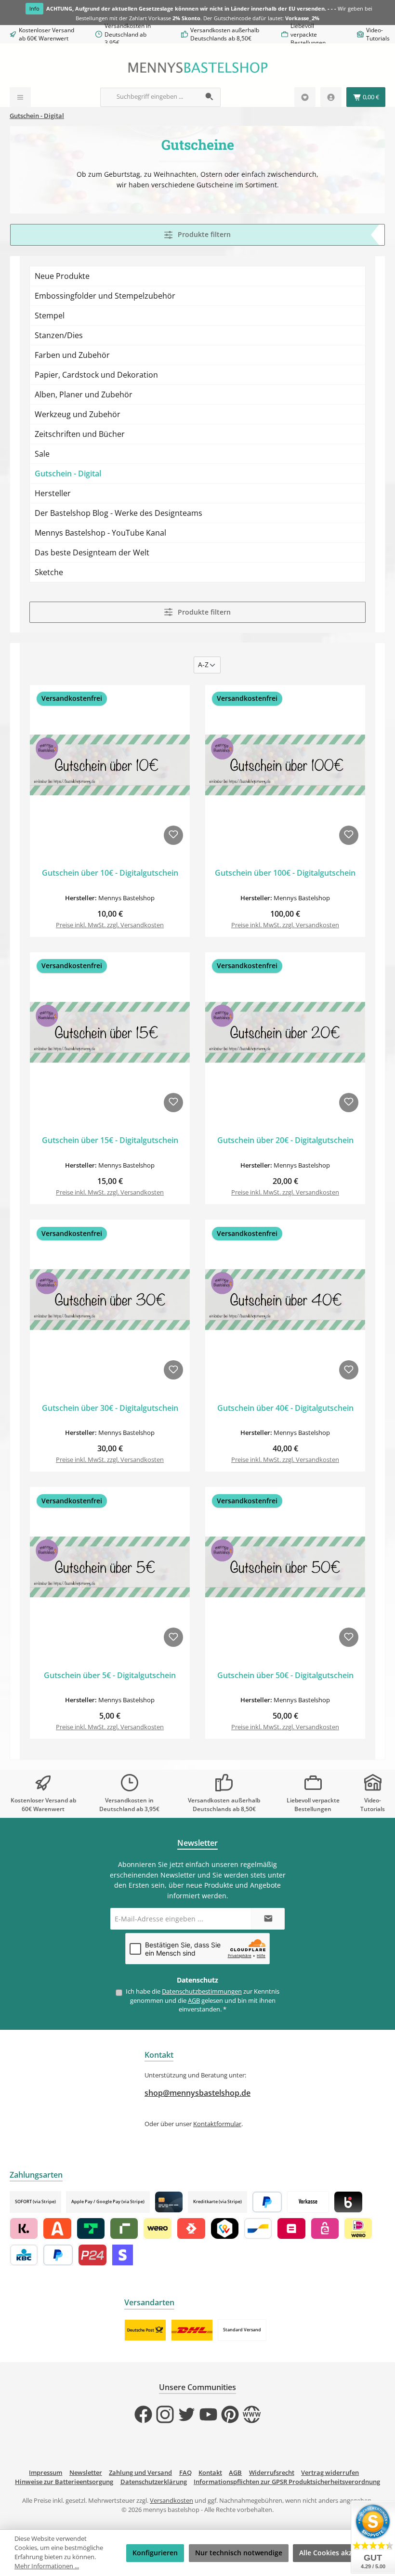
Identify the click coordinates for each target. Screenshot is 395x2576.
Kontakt (210, 2473)
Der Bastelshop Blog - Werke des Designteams (118, 513)
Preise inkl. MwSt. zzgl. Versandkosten (110, 925)
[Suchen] (210, 97)
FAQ (185, 2473)
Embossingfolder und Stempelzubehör (105, 296)
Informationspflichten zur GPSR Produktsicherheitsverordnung (287, 2482)
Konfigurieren (155, 2553)
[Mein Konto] (331, 97)
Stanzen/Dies (59, 335)
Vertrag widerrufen (330, 2473)
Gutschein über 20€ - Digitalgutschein (285, 1141)
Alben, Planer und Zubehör (84, 394)
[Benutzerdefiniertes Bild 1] (145, 2330)
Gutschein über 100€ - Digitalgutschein (285, 873)
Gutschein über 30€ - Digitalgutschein (110, 1408)
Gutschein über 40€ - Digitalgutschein (285, 1408)
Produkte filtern (203, 234)
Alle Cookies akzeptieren (340, 2553)
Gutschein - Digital (68, 473)
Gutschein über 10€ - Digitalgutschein (110, 873)
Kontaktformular (217, 2124)
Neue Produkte (62, 276)
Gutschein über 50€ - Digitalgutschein (285, 1676)
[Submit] (268, 1919)
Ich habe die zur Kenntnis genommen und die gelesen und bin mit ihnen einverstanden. (203, 2000)
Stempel (50, 315)
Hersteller (53, 493)
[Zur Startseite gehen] (197, 68)
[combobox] (150, 97)
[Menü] (20, 97)
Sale (42, 454)
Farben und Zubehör (72, 355)
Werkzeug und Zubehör (78, 414)
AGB (194, 2001)
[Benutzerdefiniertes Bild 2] (192, 2330)
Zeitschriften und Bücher (80, 434)
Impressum (46, 2473)
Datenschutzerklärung (154, 2482)
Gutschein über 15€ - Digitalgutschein (110, 1141)
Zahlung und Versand (140, 2473)
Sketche (49, 572)
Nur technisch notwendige (239, 2553)
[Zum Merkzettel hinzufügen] (173, 835)
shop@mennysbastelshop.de (197, 2093)
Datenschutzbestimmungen (202, 1991)
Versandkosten (171, 2501)
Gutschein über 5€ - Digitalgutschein (110, 1676)
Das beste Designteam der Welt (92, 552)
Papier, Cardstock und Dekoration (96, 375)
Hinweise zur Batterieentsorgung (64, 2482)
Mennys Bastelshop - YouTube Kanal (100, 533)
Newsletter (86, 2473)
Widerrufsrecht (272, 2473)
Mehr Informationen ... (47, 2566)
